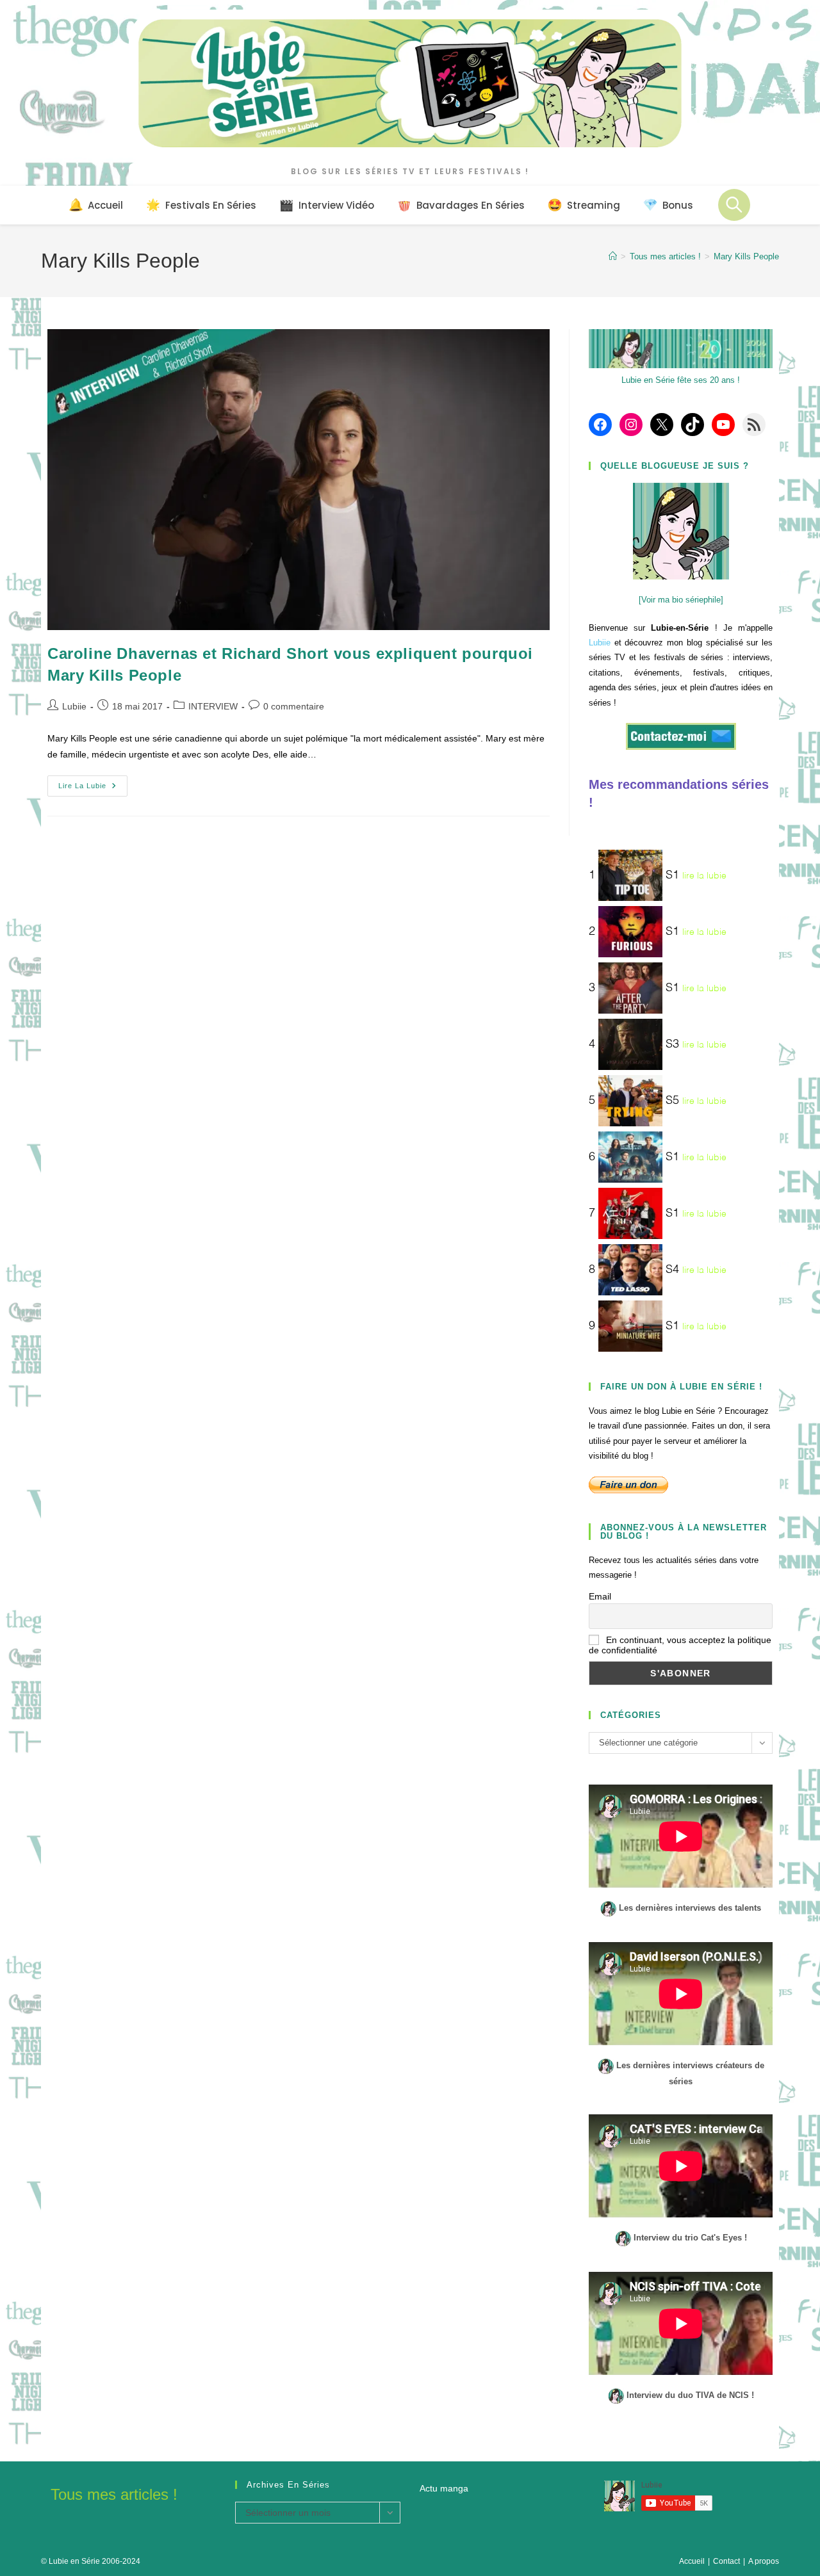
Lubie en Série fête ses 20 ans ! (681, 380)
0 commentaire (294, 706)
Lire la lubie (93, 789)
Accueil (692, 2561)
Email (600, 1596)
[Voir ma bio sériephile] (681, 600)
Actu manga (444, 2488)
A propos (764, 2561)
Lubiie (74, 706)
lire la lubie (704, 876)
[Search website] (734, 205)
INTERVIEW (213, 706)
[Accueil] (613, 256)
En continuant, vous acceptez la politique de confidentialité (680, 1645)
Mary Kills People (746, 256)
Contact (726, 2561)
